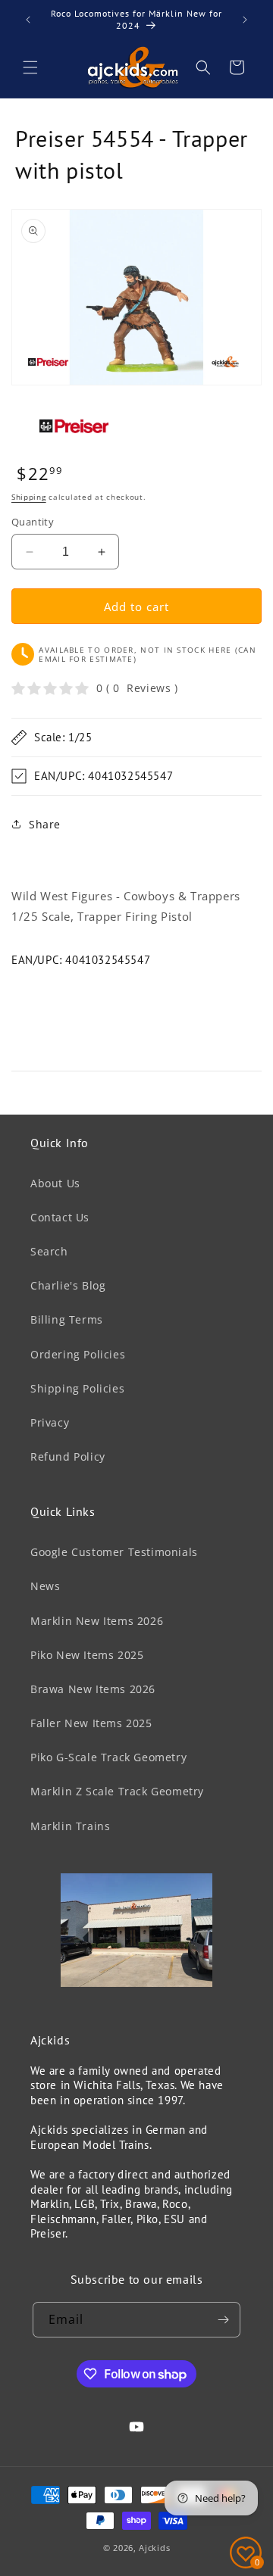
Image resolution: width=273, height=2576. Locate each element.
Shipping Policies (77, 1388)
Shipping (29, 497)
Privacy (50, 1422)
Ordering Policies (78, 1354)
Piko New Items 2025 (87, 1655)
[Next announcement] (245, 20)
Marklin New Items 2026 (97, 1621)
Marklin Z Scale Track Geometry (117, 1791)
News (45, 1586)
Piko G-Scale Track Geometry (108, 1757)
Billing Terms (67, 1319)
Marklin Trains (70, 1826)
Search (49, 1251)
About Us (55, 1183)
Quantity (33, 522)
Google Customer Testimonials (114, 1552)
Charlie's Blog (68, 1285)
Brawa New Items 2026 (93, 1689)
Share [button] (45, 824)
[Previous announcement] (28, 20)
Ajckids (154, 2548)
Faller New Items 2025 (91, 1723)
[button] (30, 67)
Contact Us (60, 1217)
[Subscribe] (223, 2320)
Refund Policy (68, 1456)
